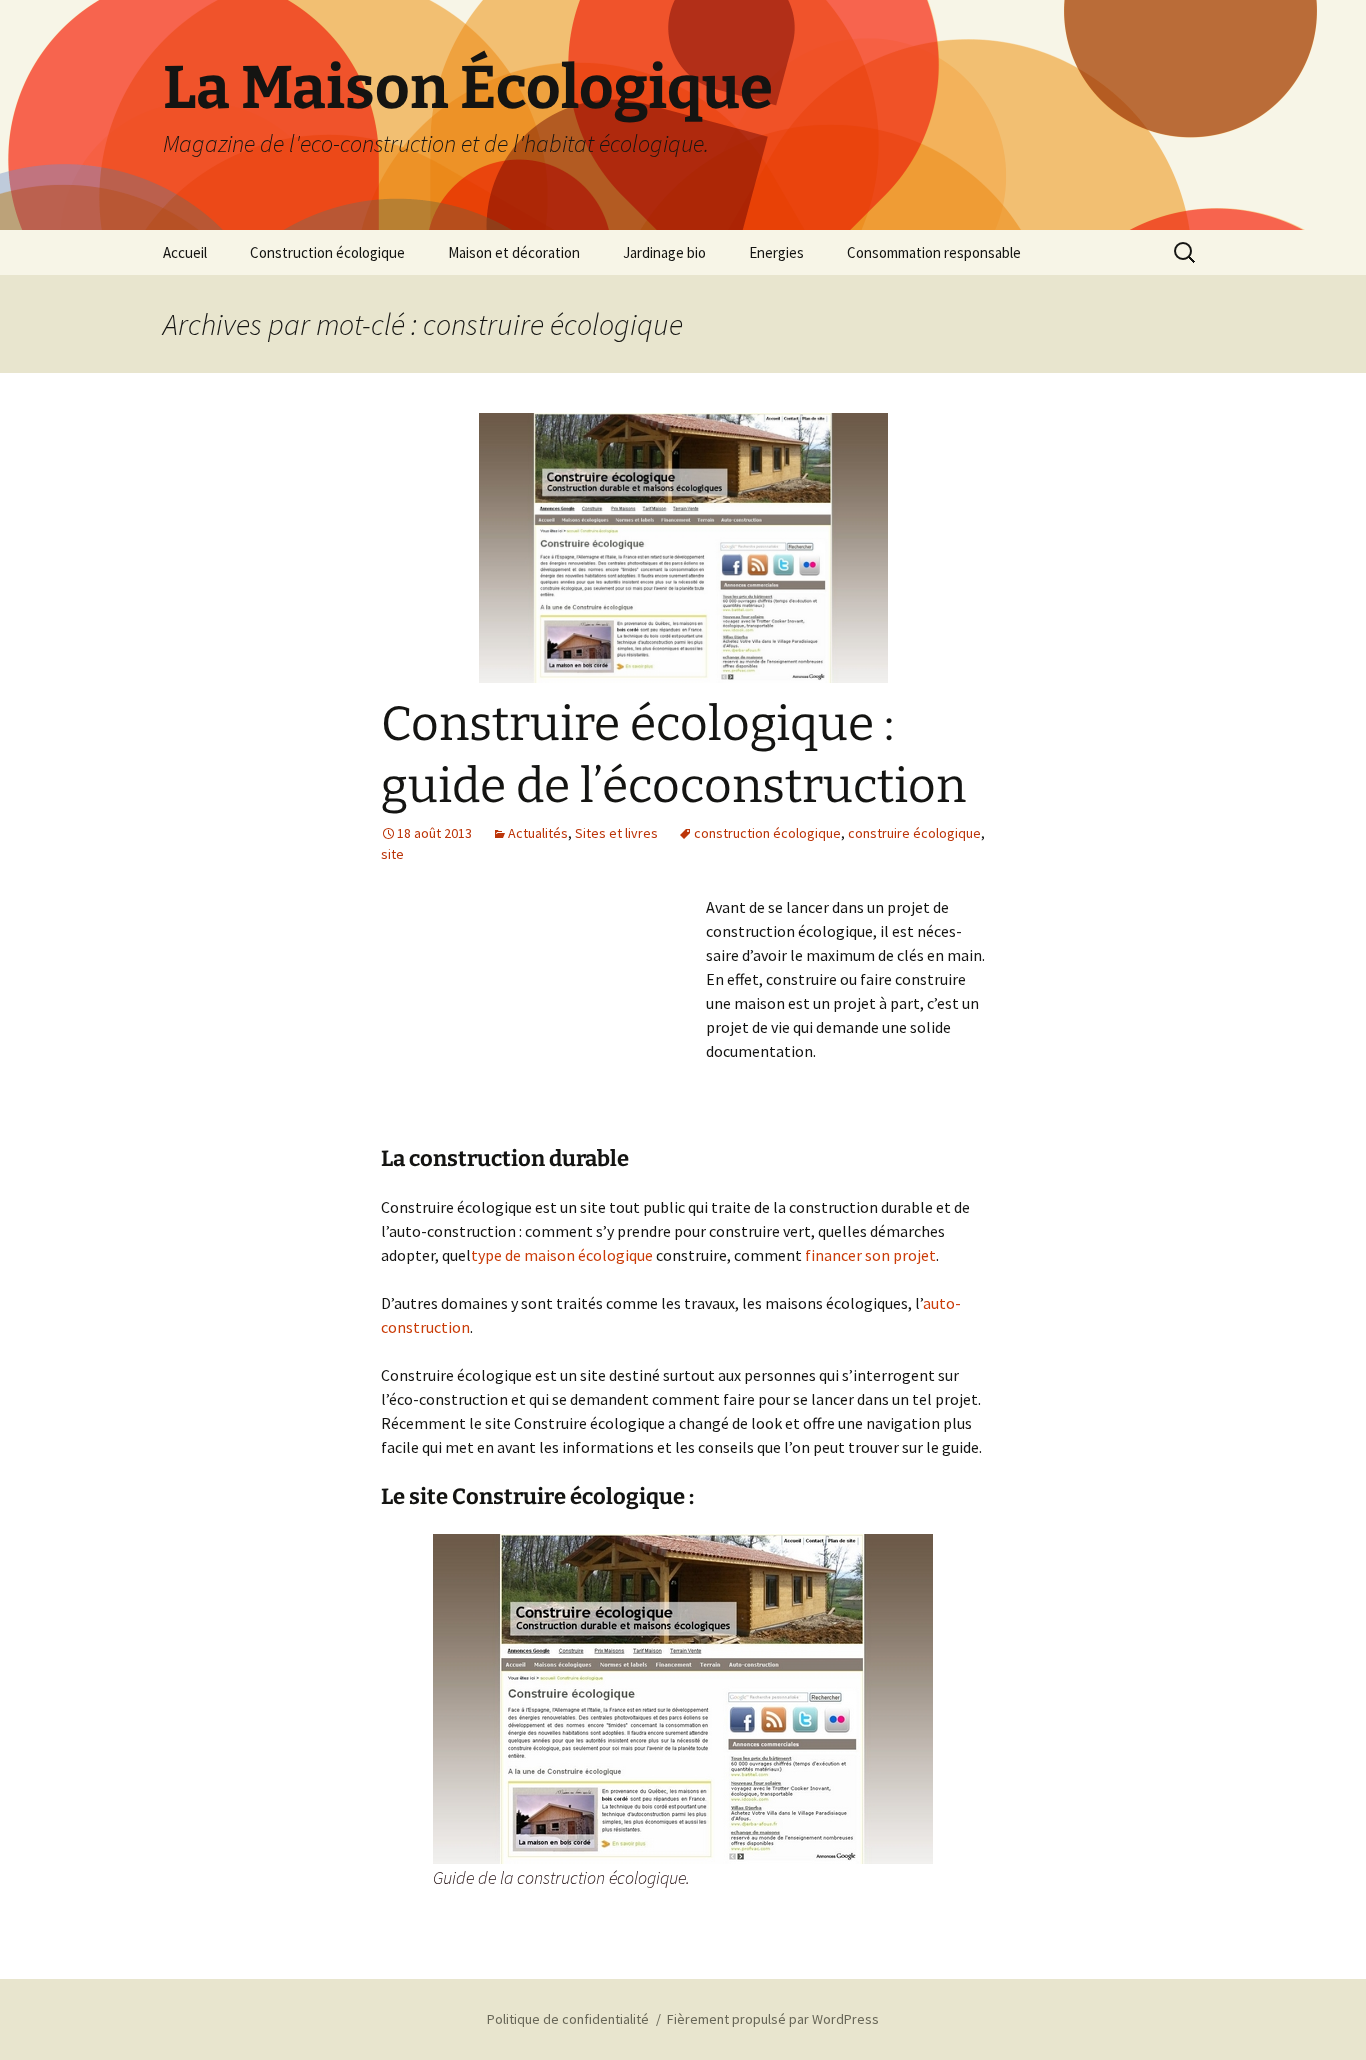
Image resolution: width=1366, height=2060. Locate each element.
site (392, 854)
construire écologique (914, 833)
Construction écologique (327, 252)
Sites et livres (616, 833)
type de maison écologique (562, 1255)
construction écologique (767, 833)
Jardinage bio (664, 252)
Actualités (538, 833)
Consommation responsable (934, 252)
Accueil (185, 252)
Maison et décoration (514, 252)
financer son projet (870, 1255)
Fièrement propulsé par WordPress (773, 2019)
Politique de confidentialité (568, 2019)
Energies (776, 252)
